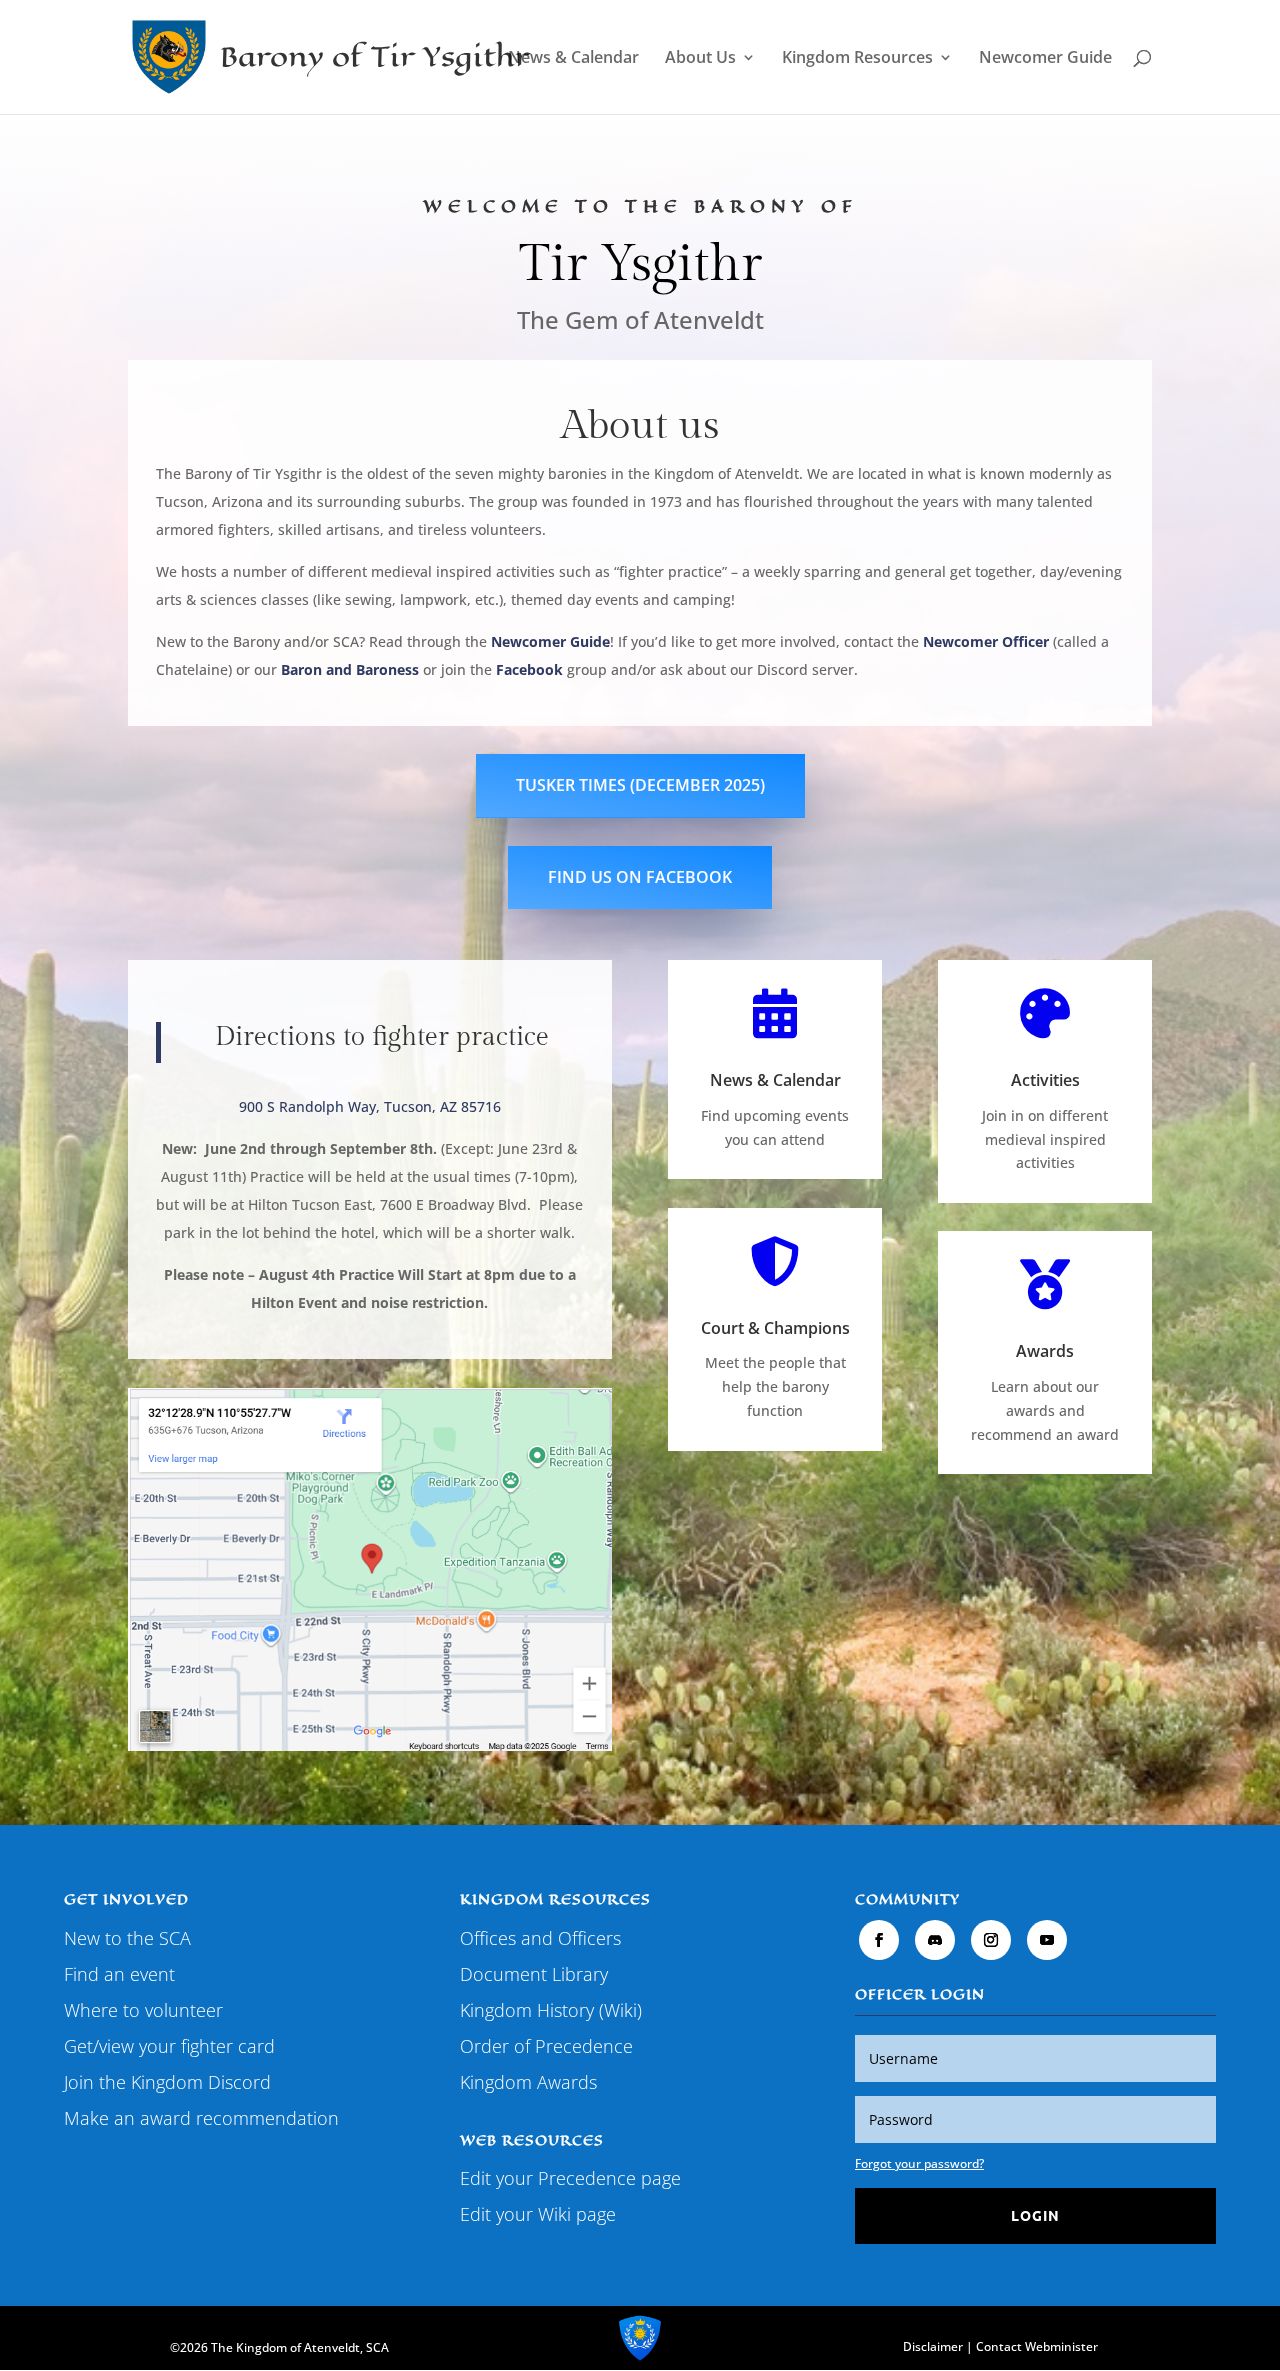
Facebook (529, 669)
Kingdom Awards (528, 2082)
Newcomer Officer (986, 641)
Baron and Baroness (350, 669)
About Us (700, 59)
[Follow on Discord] (935, 1940)
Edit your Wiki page (538, 2214)
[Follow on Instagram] (991, 1940)
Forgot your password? (919, 2163)
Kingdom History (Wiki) (551, 2010)
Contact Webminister (1037, 2346)
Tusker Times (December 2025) (640, 785)
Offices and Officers (540, 1938)
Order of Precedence (546, 2046)
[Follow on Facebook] (879, 1940)
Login (1035, 2215)
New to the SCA (127, 1938)
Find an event (119, 1974)
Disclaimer (933, 2346)
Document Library (534, 1974)
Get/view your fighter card (169, 2046)
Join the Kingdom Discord (167, 2082)
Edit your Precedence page (570, 2178)
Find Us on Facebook (640, 877)
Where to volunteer (143, 2010)
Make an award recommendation (201, 2118)
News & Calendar (573, 59)
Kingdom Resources (857, 59)
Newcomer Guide (1045, 59)
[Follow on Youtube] (1047, 1940)
